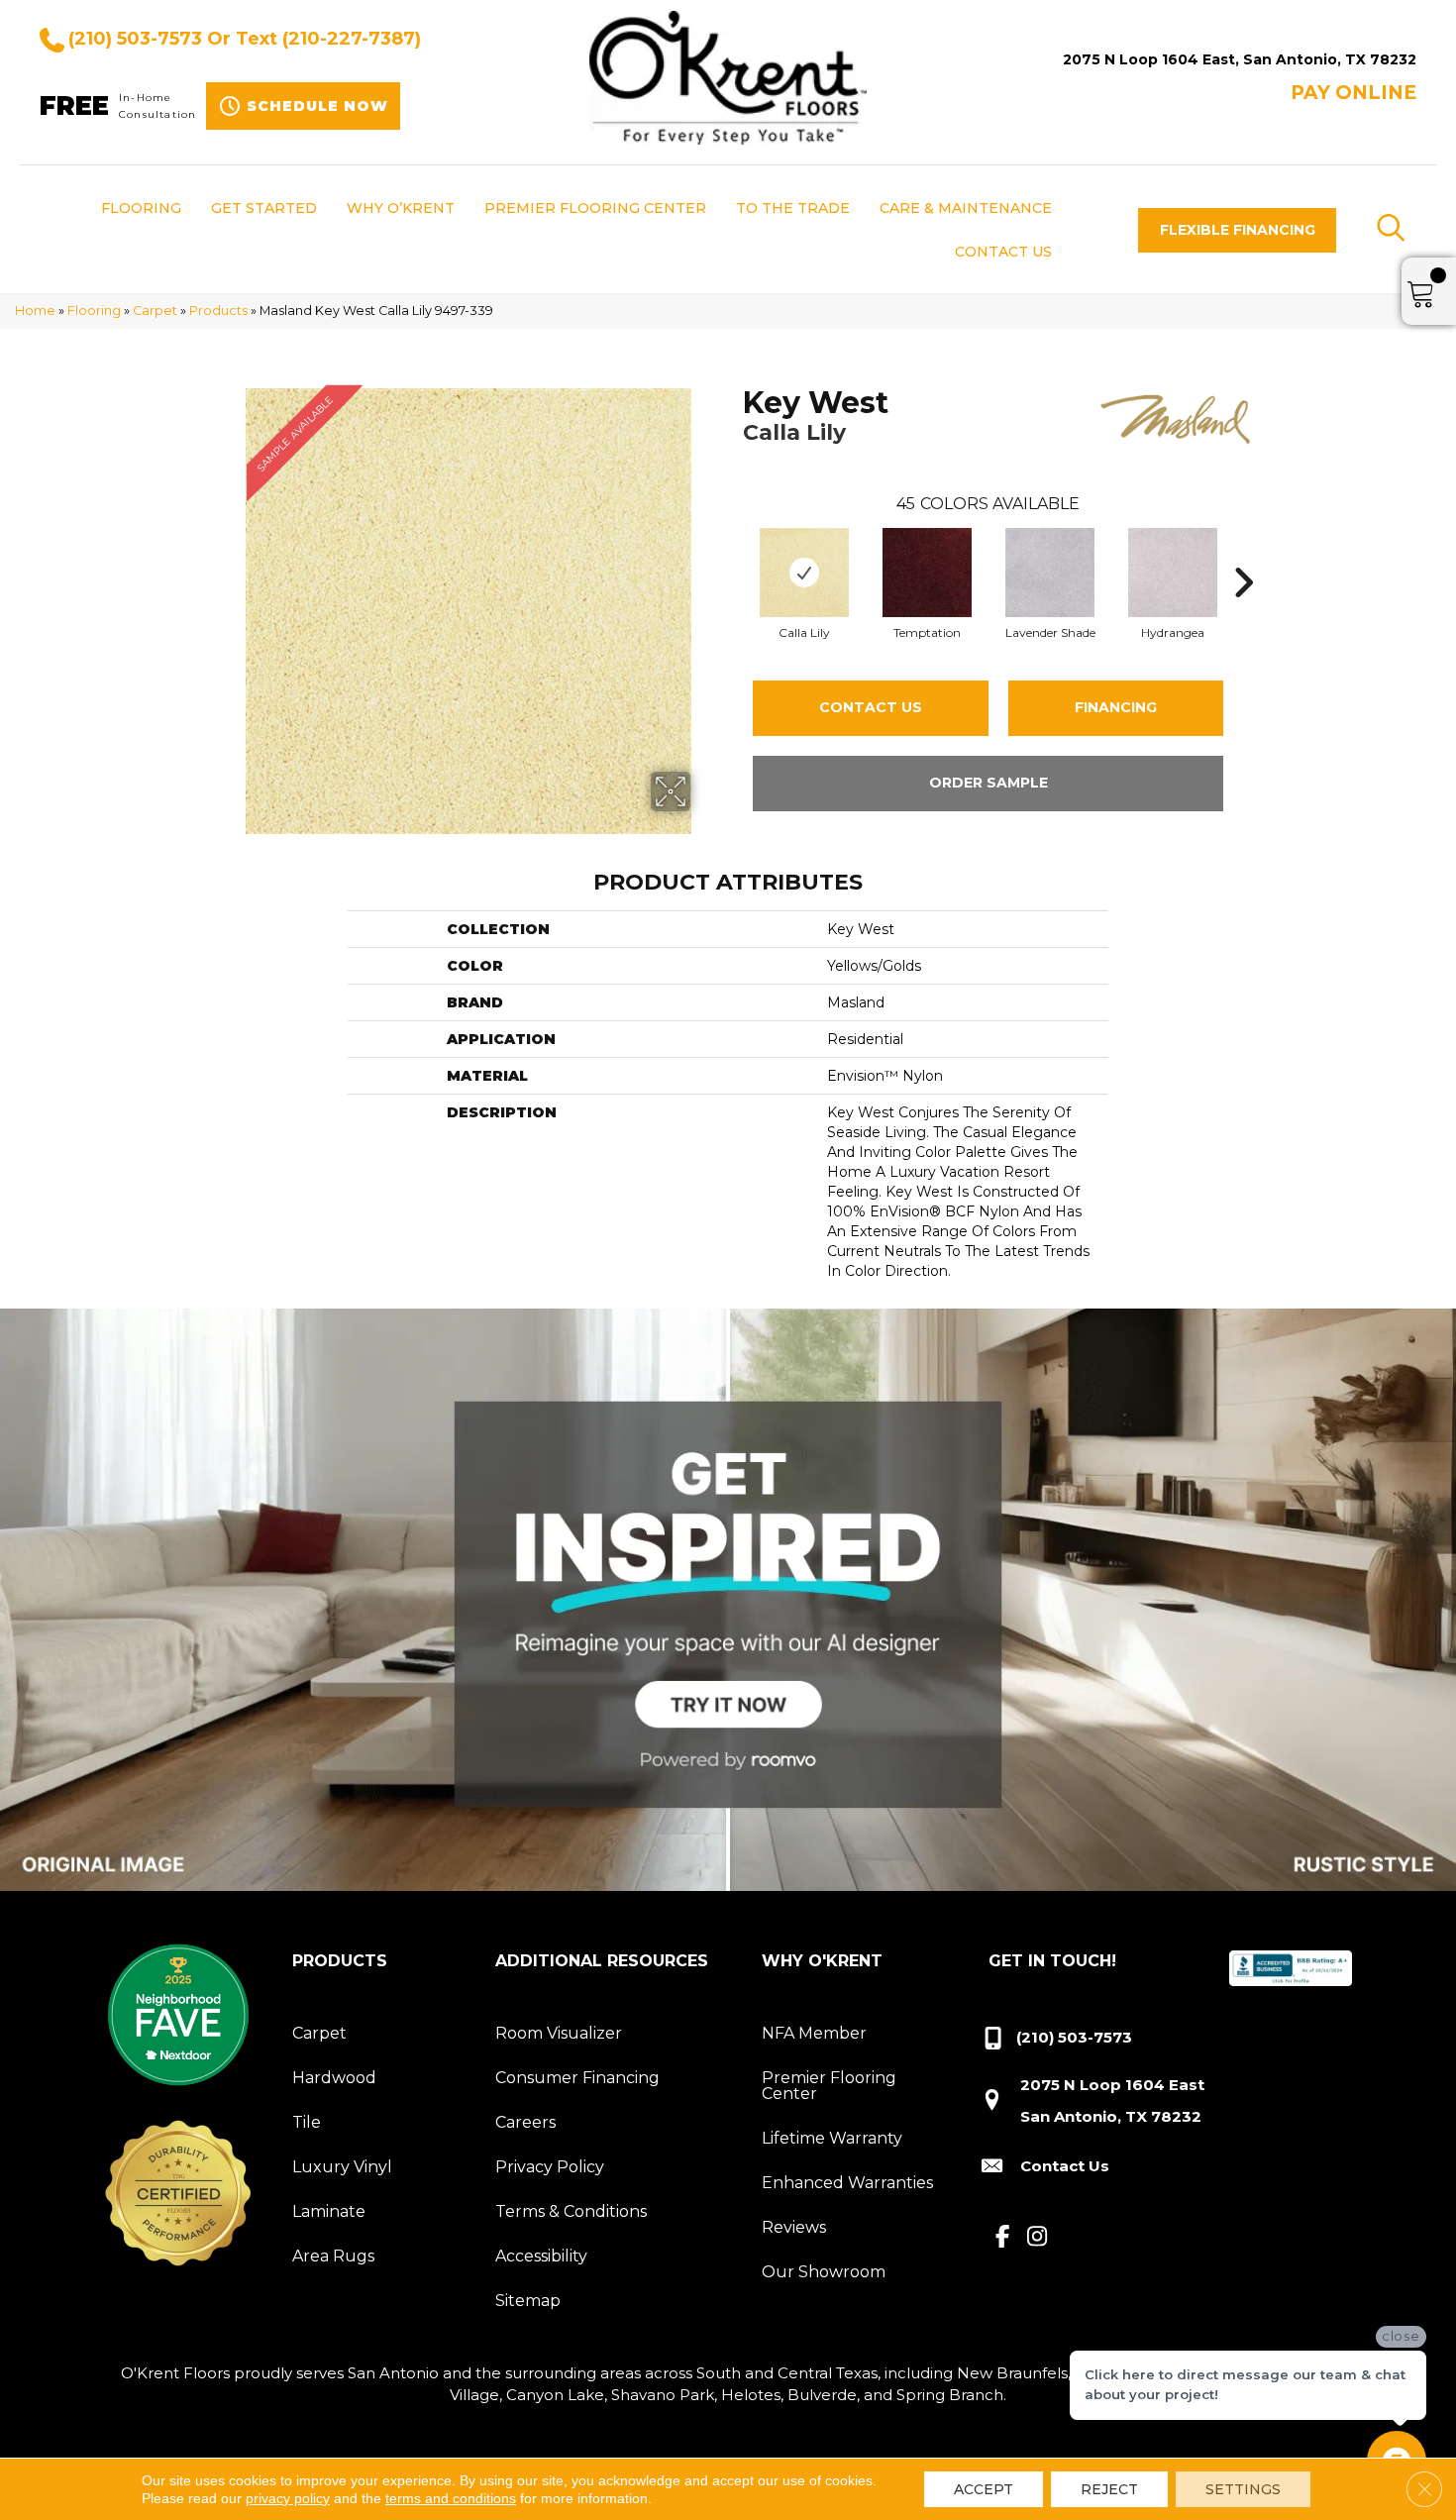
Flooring (94, 311)
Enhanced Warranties (847, 2183)
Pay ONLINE (1353, 93)
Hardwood (334, 2078)
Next (1243, 553)
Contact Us (871, 707)
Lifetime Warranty (832, 2138)
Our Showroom (824, 2272)
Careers (525, 2122)
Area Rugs (333, 2256)
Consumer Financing (577, 2078)
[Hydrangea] (1173, 573)
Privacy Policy (550, 2167)
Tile (307, 2122)
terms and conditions (451, 2498)
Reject (1109, 2489)
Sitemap (528, 2301)
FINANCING (1116, 707)
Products (218, 311)
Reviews (794, 2227)
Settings (1243, 2489)
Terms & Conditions (571, 2211)
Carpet (155, 311)
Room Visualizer (559, 2033)
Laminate (329, 2211)
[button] (1237, 230)
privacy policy (288, 2498)
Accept (984, 2489)
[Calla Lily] (804, 573)
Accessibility (541, 2256)
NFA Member (814, 2033)
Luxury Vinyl (342, 2167)
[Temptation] (927, 573)
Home (35, 311)
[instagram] (1038, 2238)
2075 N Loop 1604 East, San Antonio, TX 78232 (1240, 59)
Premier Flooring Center (829, 2086)
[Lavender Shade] (1050, 573)
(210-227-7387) (352, 39)
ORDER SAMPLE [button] (988, 783)
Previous (733, 553)
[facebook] (1003, 2238)
